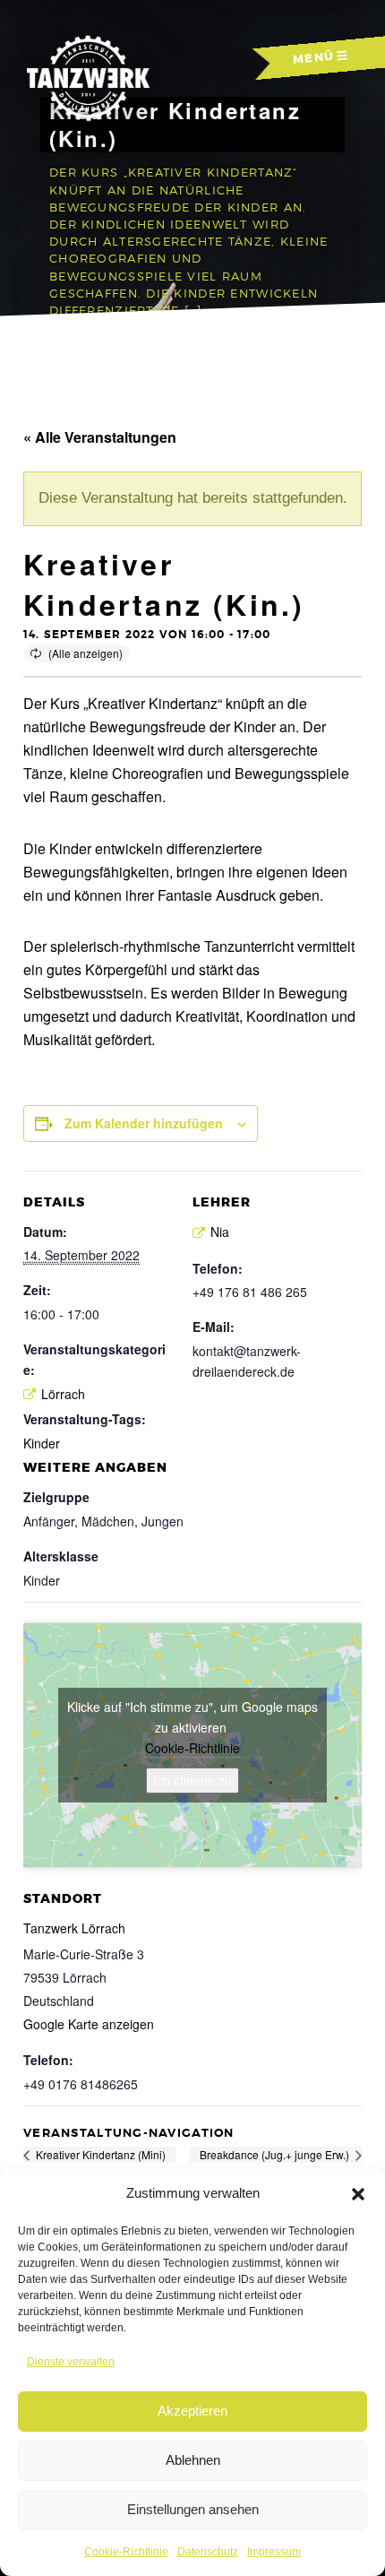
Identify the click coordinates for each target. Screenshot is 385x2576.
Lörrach (63, 1394)
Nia (220, 1232)
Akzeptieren (192, 2411)
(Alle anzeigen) (86, 653)
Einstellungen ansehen (193, 2509)
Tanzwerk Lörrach (74, 1928)
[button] (358, 2194)
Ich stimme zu (192, 1780)
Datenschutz (208, 2552)
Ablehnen (193, 2460)
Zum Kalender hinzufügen (144, 1123)
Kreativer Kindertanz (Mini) (99, 2154)
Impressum (274, 2552)
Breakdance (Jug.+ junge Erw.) (276, 2154)
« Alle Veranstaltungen (100, 437)
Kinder (42, 1443)
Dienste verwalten (71, 2362)
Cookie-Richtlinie (126, 2552)
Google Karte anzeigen (89, 2024)
